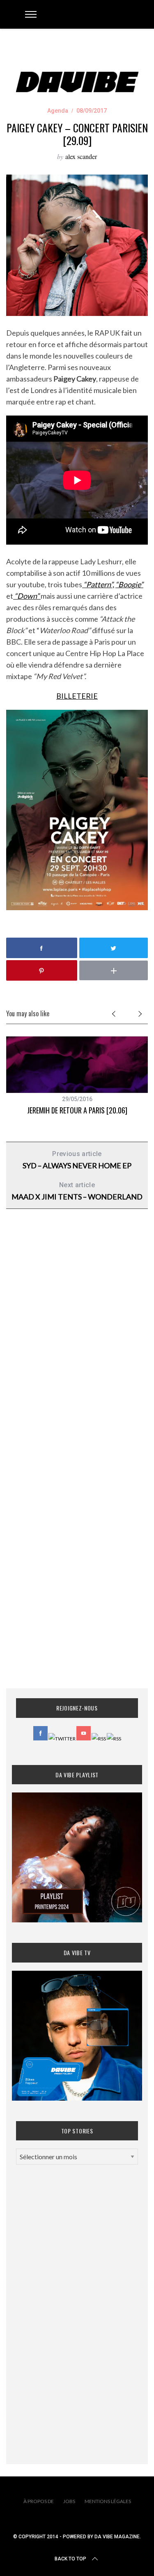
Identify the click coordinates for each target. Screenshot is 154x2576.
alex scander (81, 156)
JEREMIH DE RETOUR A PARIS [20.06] (77, 1110)
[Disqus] (77, 1347)
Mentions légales (108, 2501)
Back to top (70, 2559)
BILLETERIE (77, 696)
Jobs (69, 2501)
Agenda (58, 111)
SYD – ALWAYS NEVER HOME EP (77, 1160)
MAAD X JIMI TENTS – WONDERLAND (77, 1191)
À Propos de (39, 2501)
